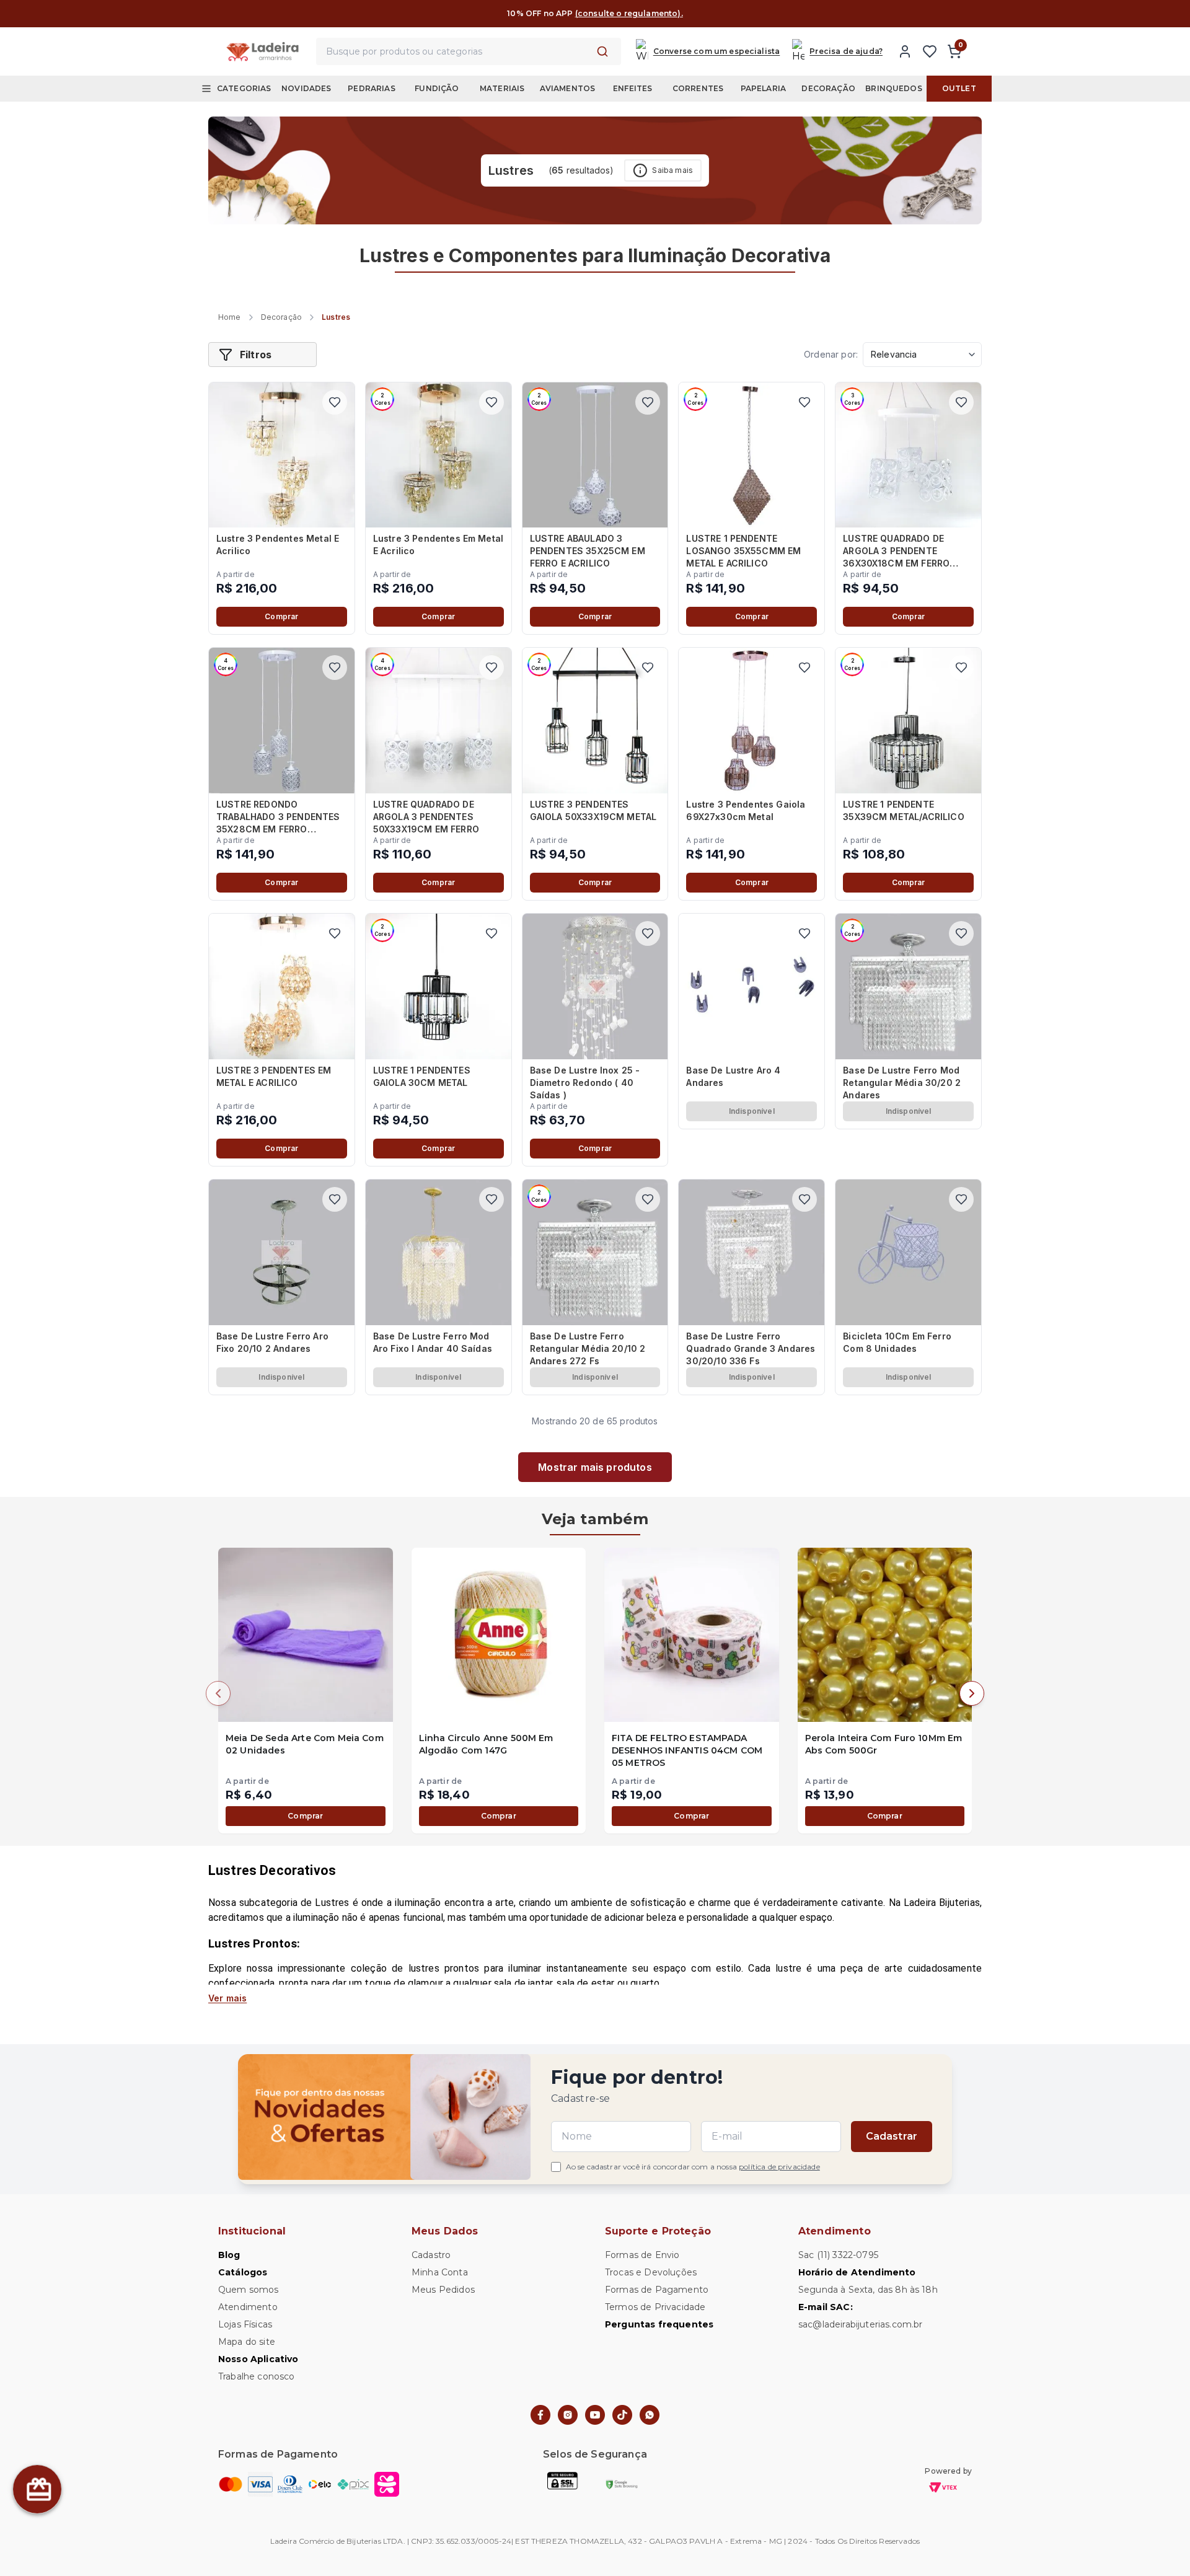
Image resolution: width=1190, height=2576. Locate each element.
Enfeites (632, 88)
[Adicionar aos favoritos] (335, 402)
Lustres (336, 317)
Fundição (437, 88)
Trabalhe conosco (257, 2376)
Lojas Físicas (245, 2324)
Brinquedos (894, 88)
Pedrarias (371, 88)
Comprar (281, 616)
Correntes (698, 88)
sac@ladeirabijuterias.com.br (860, 2324)
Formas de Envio (642, 2255)
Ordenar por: (831, 354)
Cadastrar (892, 2136)
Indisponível (752, 1111)
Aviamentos (568, 88)
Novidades (306, 88)
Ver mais (227, 1998)
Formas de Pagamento (657, 2290)
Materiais (502, 88)
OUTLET (959, 88)
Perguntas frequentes (659, 2324)
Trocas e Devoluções (651, 2272)
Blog (229, 2255)
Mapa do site (247, 2342)
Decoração (828, 88)
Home (230, 317)
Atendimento (248, 2307)
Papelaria (763, 88)
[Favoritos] (930, 51)
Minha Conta (440, 2272)
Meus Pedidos (443, 2290)
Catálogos (243, 2272)
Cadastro (431, 2255)
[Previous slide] (218, 1693)
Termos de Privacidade (655, 2307)
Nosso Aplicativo (258, 2359)
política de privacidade (779, 2167)
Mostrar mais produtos (595, 1467)
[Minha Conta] (905, 51)
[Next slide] (972, 1693)
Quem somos (249, 2290)
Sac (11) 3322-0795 (838, 2255)
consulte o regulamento (675, 13)
